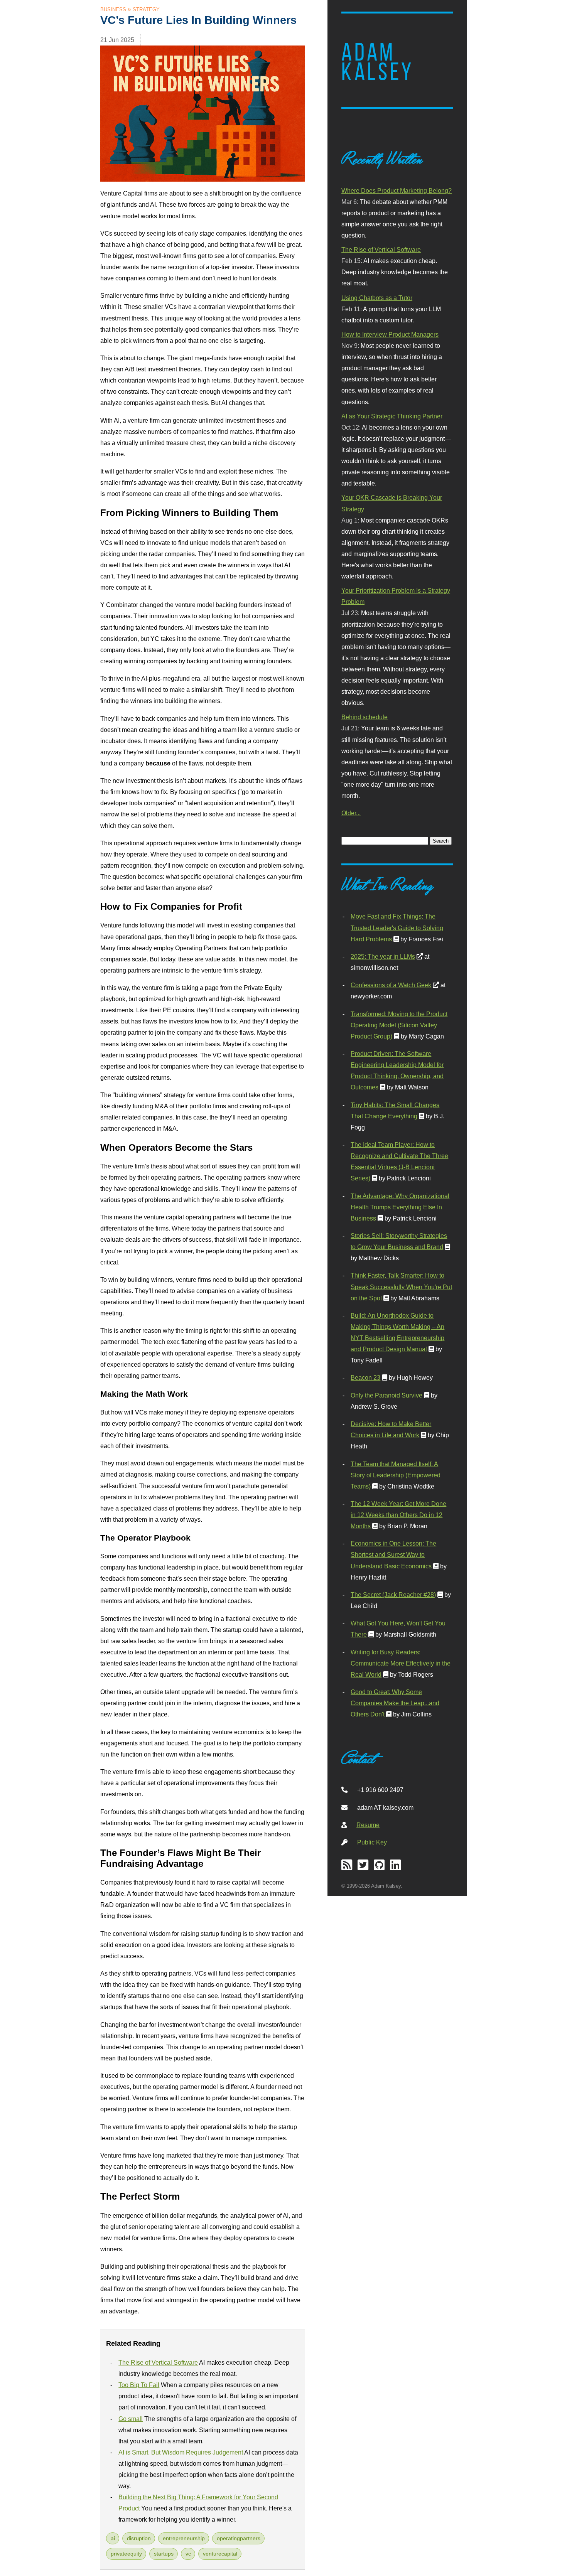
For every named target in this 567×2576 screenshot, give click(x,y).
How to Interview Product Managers (390, 334)
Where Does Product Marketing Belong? (397, 191)
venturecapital (220, 2554)
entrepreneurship (184, 2538)
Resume (368, 1825)
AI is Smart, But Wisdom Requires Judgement (181, 2452)
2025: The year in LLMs (383, 956)
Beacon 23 (365, 1377)
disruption (139, 2538)
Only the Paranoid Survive (386, 1395)
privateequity (126, 2554)
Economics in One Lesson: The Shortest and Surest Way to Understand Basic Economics (393, 1554)
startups (164, 2554)
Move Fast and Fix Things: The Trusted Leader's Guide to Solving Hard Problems (397, 927)
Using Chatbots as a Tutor (377, 298)
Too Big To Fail (139, 2385)
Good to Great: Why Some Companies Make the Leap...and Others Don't (395, 1703)
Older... (351, 813)
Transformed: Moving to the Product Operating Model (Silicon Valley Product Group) (399, 1025)
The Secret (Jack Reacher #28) (393, 1595)
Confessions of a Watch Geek (391, 985)
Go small (131, 2419)
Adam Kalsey (378, 62)
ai (113, 2538)
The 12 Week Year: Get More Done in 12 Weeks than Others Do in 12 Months (398, 1515)
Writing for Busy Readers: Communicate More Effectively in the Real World (401, 1663)
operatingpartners (239, 2538)
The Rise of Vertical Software (158, 2362)
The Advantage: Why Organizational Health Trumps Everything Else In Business (400, 1207)
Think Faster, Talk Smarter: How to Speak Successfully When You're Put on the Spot (401, 1286)
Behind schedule (364, 717)
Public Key (372, 1842)
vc (188, 2554)
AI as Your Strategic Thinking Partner (392, 416)
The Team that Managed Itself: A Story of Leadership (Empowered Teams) (396, 1475)
